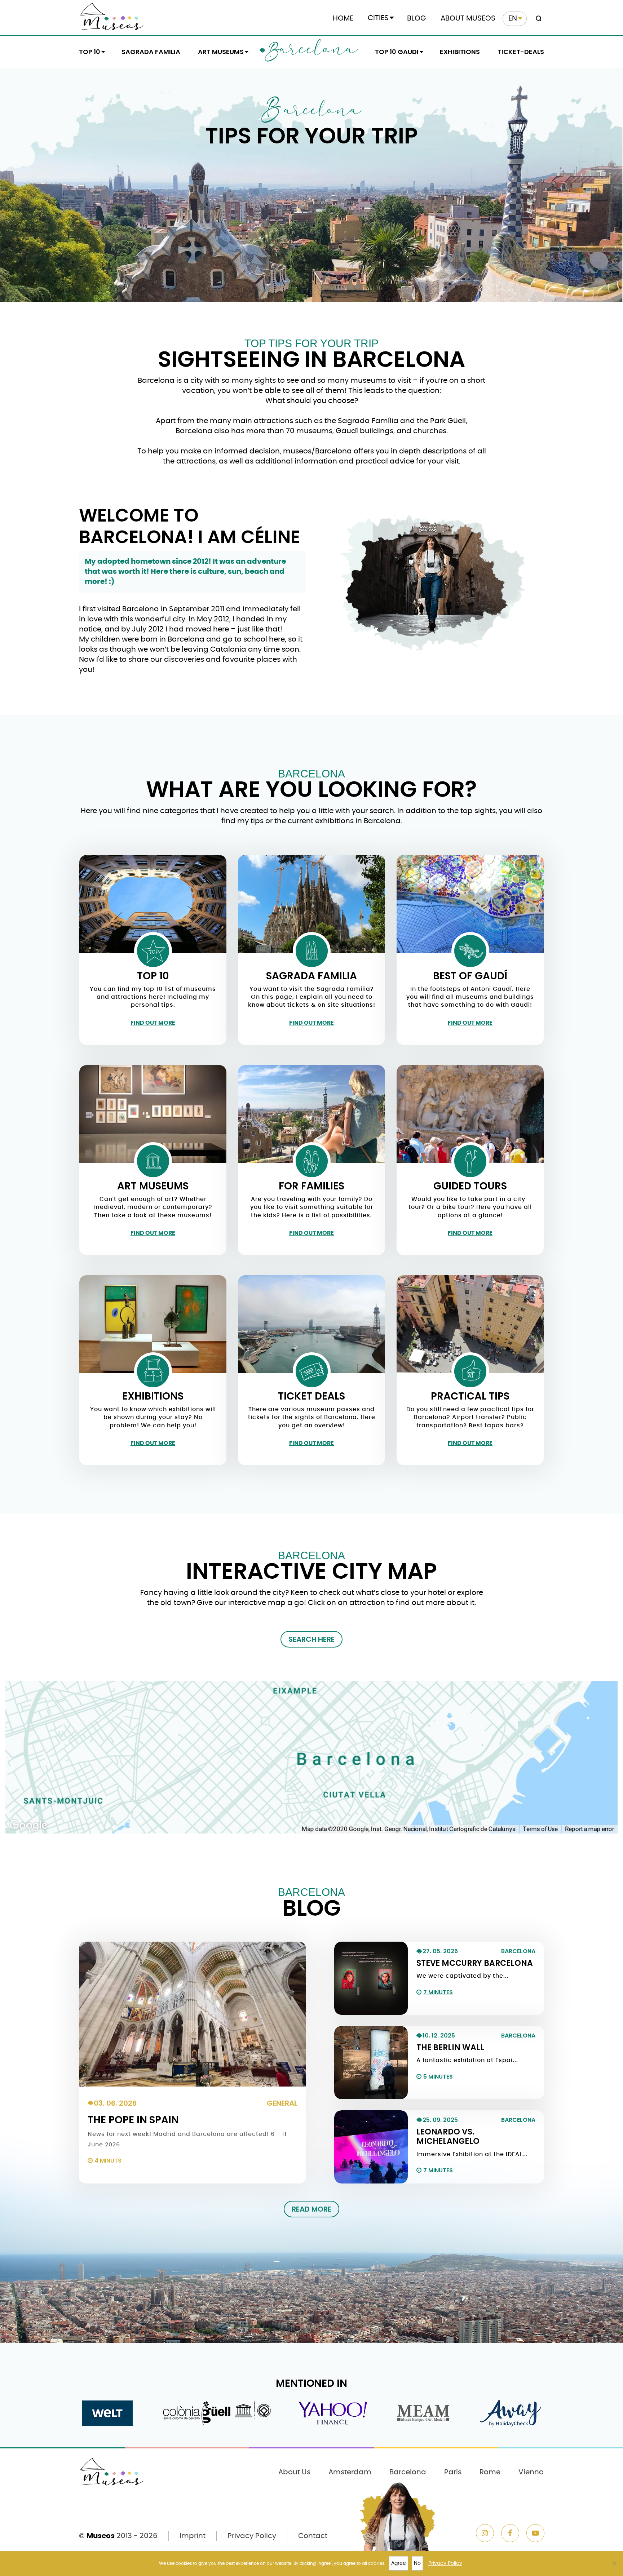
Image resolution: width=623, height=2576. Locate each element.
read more (311, 2209)
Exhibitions (460, 52)
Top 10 (90, 52)
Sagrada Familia (151, 52)
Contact (313, 2536)
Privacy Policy (252, 2536)
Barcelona (311, 52)
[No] (614, 2563)
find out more (153, 1023)
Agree (399, 2563)
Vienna (531, 2472)
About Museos (468, 18)
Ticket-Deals (521, 52)
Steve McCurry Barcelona (475, 1963)
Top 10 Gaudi (397, 52)
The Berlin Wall (450, 2047)
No (417, 2563)
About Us (294, 2472)
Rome (490, 2472)
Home (343, 18)
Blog (417, 18)
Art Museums (221, 52)
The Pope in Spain (133, 2120)
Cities (378, 18)
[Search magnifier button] (537, 19)
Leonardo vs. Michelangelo (448, 2136)
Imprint (193, 2536)
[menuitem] (515, 19)
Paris (453, 2472)
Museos (101, 2536)
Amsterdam (350, 2472)
